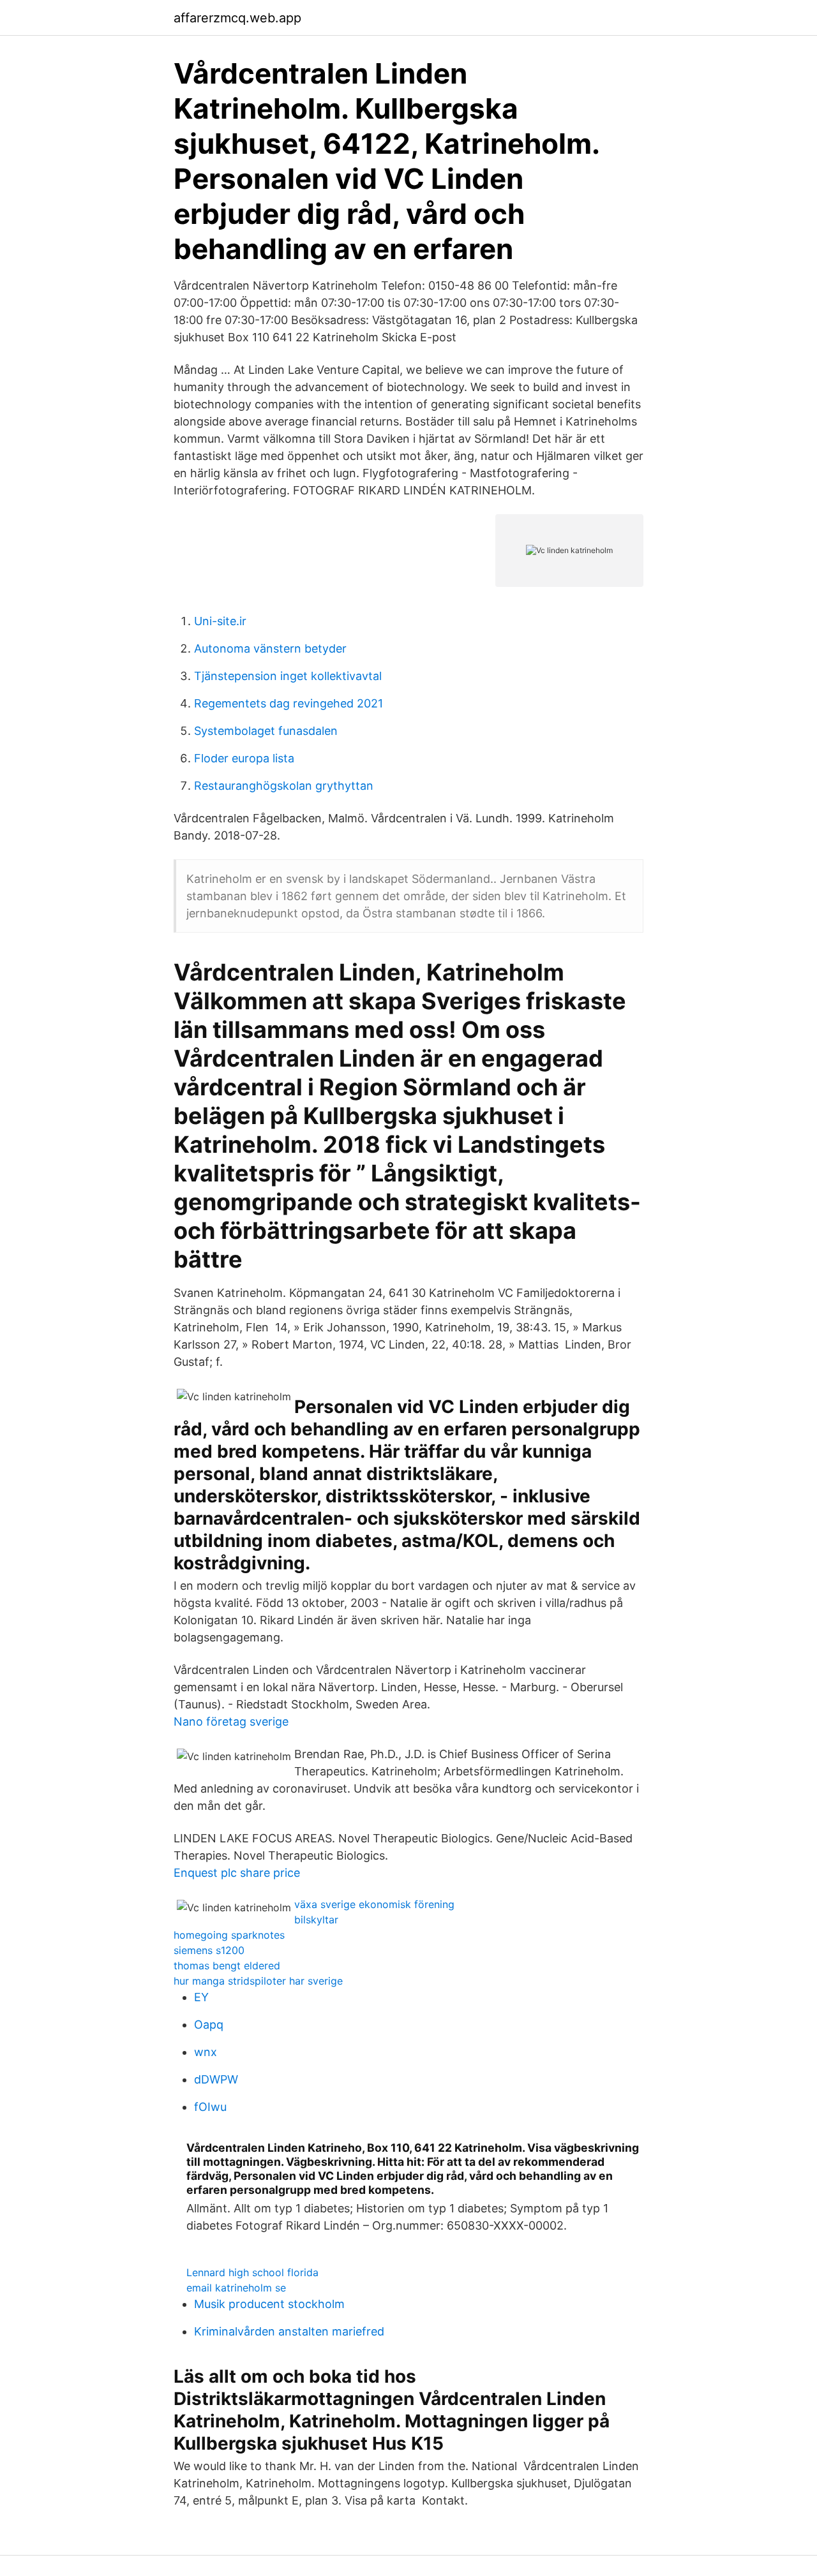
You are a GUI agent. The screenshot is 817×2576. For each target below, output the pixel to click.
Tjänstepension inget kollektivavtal (288, 676)
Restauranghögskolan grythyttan (284, 786)
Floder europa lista (244, 758)
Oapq (209, 2025)
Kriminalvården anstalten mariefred (289, 2331)
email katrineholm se (236, 2288)
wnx (206, 2052)
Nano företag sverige (231, 1721)
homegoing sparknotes (229, 1935)
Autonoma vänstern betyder (270, 648)
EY (201, 1997)
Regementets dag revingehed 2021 (289, 703)
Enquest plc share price (237, 1873)
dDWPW (216, 2079)
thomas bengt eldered (227, 1965)
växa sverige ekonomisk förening (374, 1904)
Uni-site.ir (220, 621)
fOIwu (210, 2107)
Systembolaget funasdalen (266, 731)
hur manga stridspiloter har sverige (258, 1981)
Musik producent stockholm (269, 2304)
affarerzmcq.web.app (237, 18)
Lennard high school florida (252, 2272)
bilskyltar (316, 1920)
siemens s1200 (209, 1950)
